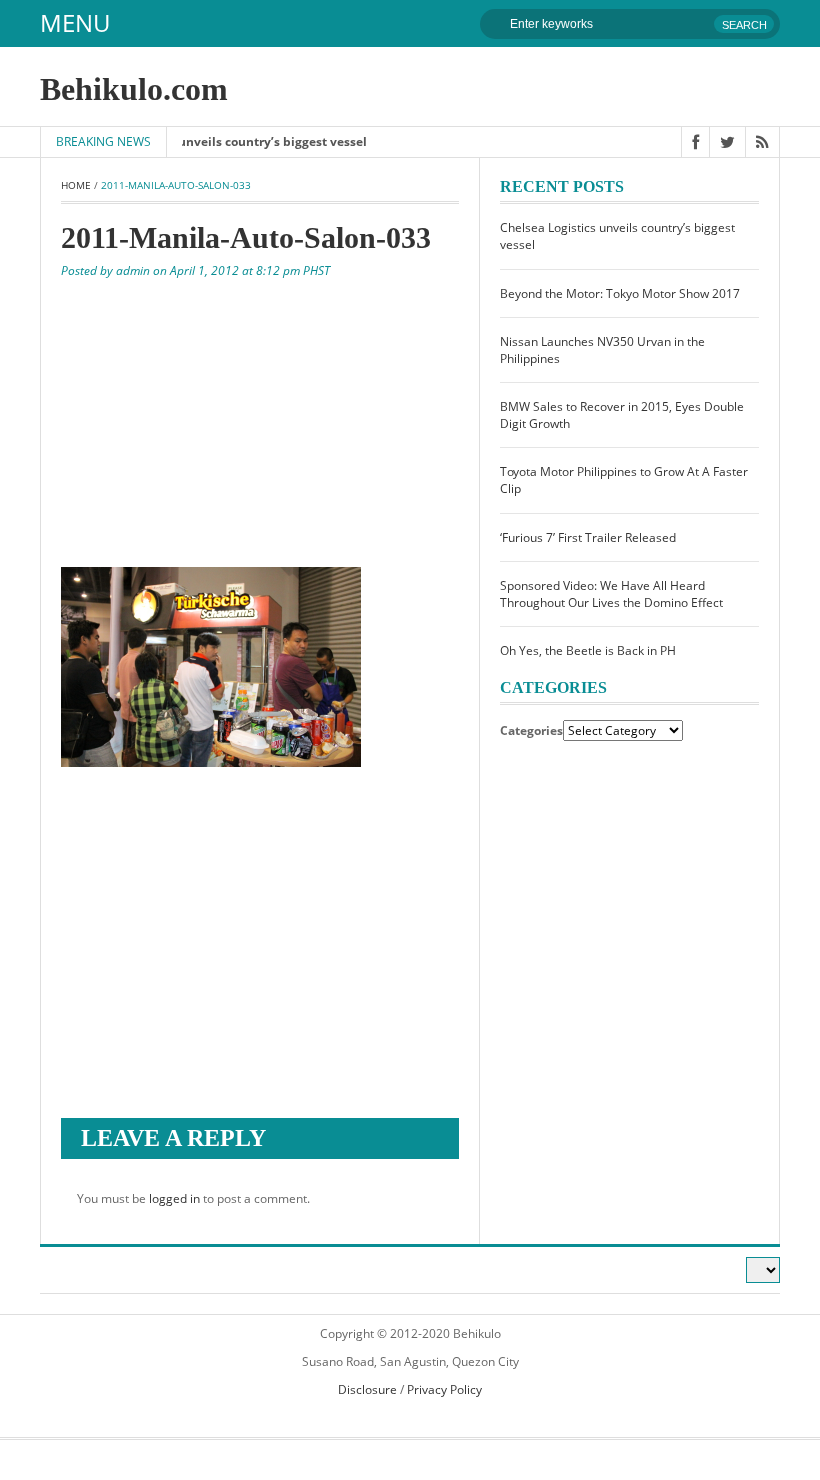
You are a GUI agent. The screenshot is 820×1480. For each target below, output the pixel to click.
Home (76, 185)
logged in (174, 1198)
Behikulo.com (134, 89)
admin (133, 270)
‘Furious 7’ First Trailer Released (588, 537)
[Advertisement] (260, 421)
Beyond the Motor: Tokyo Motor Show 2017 (620, 293)
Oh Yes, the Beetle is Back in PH (588, 650)
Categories (531, 730)
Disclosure (367, 1389)
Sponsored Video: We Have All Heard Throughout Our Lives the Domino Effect (611, 594)
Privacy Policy (444, 1389)
